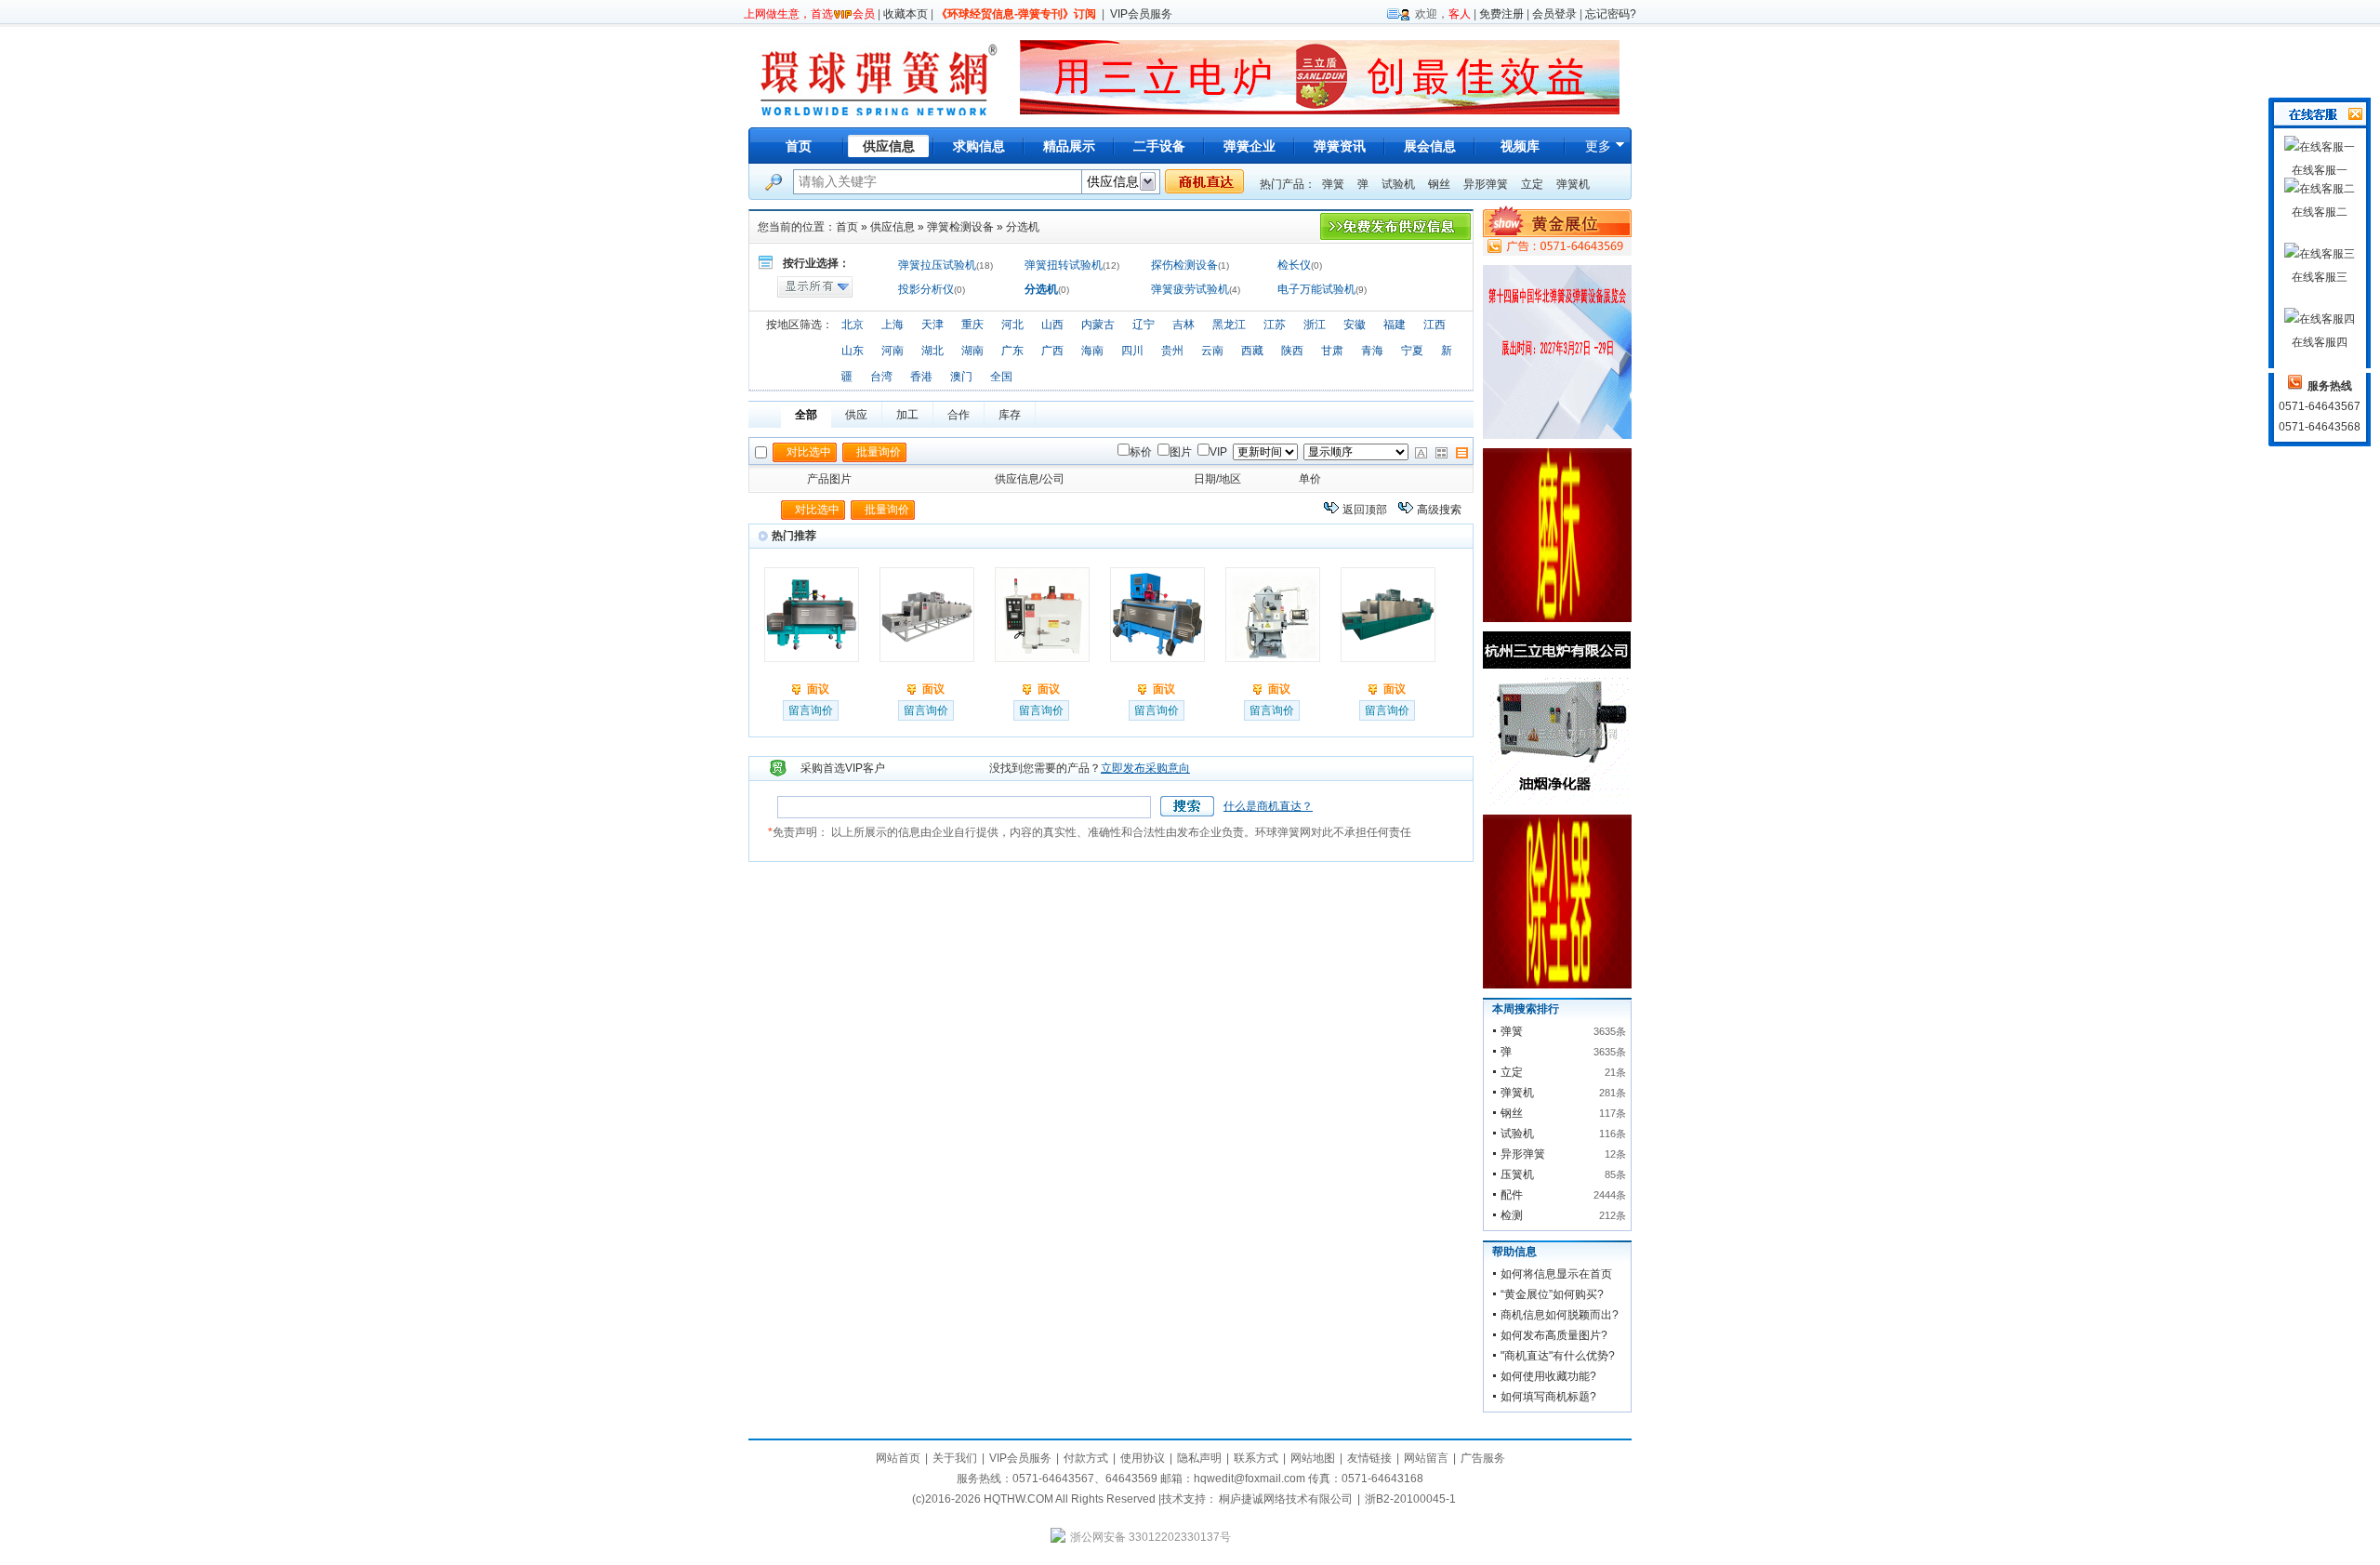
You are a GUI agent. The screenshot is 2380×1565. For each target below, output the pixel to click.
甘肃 (1332, 351)
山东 (853, 351)
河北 (1012, 325)
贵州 (1172, 351)
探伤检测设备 (1184, 265)
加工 (907, 415)
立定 (1532, 184)
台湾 (881, 377)
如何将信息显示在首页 (1556, 1274)
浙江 (1315, 325)
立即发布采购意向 (1145, 768)
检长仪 (1294, 265)
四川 (1132, 351)
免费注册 (1501, 14)
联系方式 (1256, 1458)
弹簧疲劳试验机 (1190, 289)
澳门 (961, 377)
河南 (892, 351)
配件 (1512, 1195)
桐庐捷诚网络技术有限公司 (1286, 1499)
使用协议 (1143, 1458)
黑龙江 (1229, 325)
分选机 (1023, 227)
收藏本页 (906, 14)
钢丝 (1439, 184)
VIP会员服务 (1141, 14)
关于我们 (955, 1458)
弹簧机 (1573, 184)
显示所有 (815, 287)
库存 (1010, 415)
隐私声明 (1199, 1458)
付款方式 (1086, 1458)
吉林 (1183, 325)
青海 (1372, 351)
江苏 (1275, 325)
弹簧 (1333, 184)
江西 (1435, 325)
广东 (1012, 351)
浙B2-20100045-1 (1410, 1499)
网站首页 (898, 1458)
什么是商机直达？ (1268, 806)
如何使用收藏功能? (1548, 1376)
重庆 (972, 325)
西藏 (1252, 351)
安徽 (1355, 325)
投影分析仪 (926, 289)
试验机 (1398, 184)
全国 (1001, 377)
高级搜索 (1439, 510)
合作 (959, 415)
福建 (1395, 325)
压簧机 (1517, 1174)
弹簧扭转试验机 (1064, 265)
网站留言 (1426, 1458)
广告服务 (1483, 1458)
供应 (856, 415)
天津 (932, 325)
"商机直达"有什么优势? (1558, 1356)
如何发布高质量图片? (1554, 1335)
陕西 (1292, 351)
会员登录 (1554, 14)
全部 (806, 415)
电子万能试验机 (1316, 289)
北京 (853, 325)
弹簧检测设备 (960, 227)
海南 (1092, 351)
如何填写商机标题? (1548, 1397)
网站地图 (1313, 1458)
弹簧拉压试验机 (937, 265)
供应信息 (892, 227)
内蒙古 (1098, 325)
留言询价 (811, 710)
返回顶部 (1365, 510)
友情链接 (1369, 1458)
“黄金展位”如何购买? (1552, 1294)
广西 (1052, 351)
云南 (1212, 351)
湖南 (972, 351)
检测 (1512, 1215)
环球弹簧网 (877, 77)
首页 (799, 146)
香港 (921, 377)
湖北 (932, 351)
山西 (1052, 325)
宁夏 (1412, 351)
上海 (892, 325)
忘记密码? (1611, 14)
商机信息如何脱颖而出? (1560, 1315)
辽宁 (1144, 325)
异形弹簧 (1486, 184)
